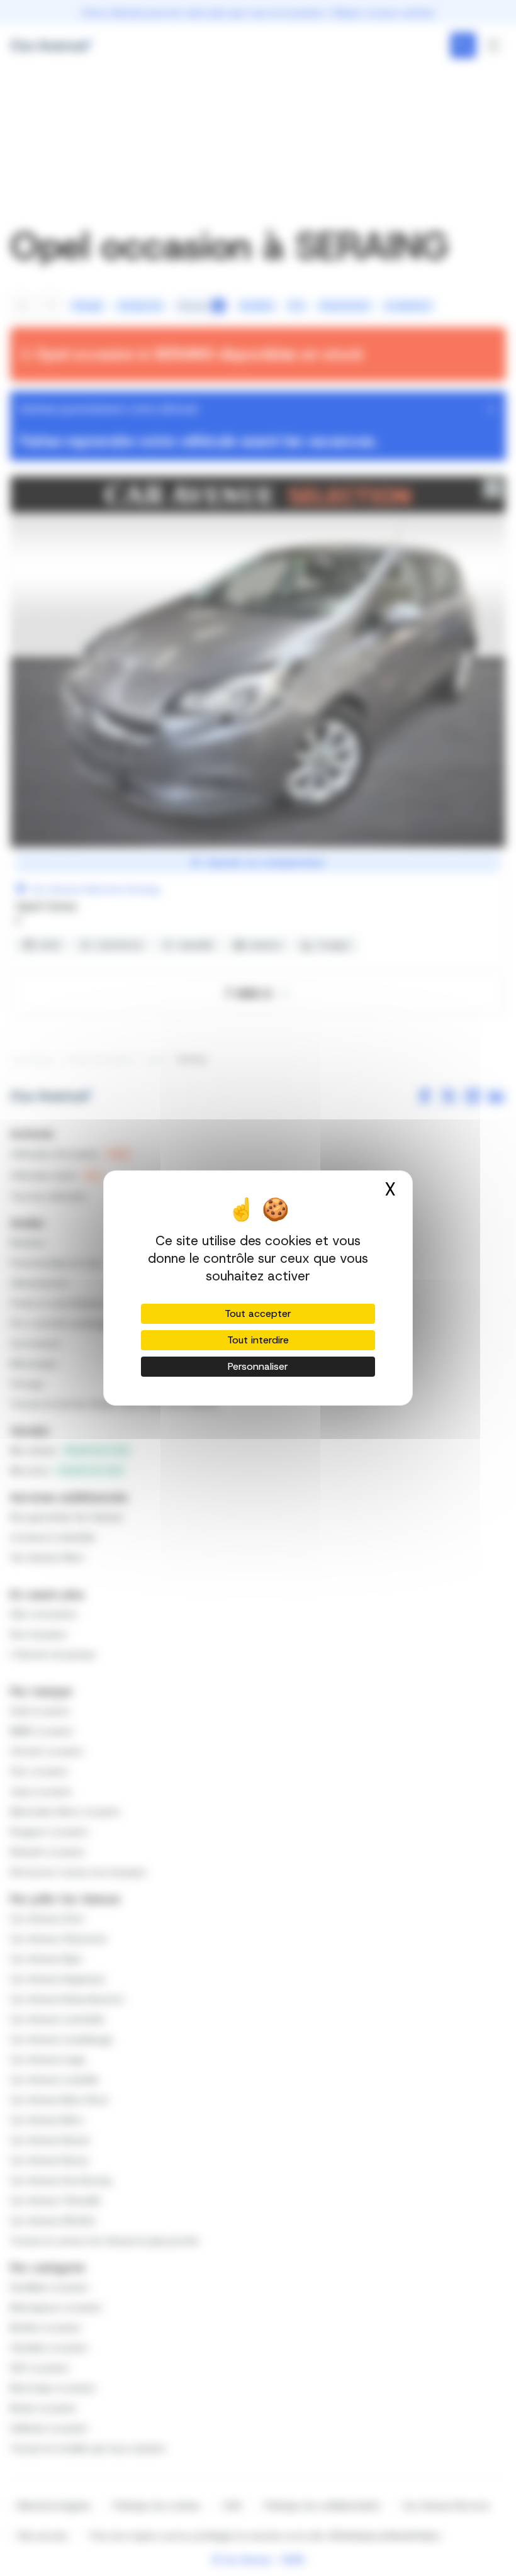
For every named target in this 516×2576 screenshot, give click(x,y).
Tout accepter (258, 1313)
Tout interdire (258, 1340)
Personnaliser (258, 1366)
